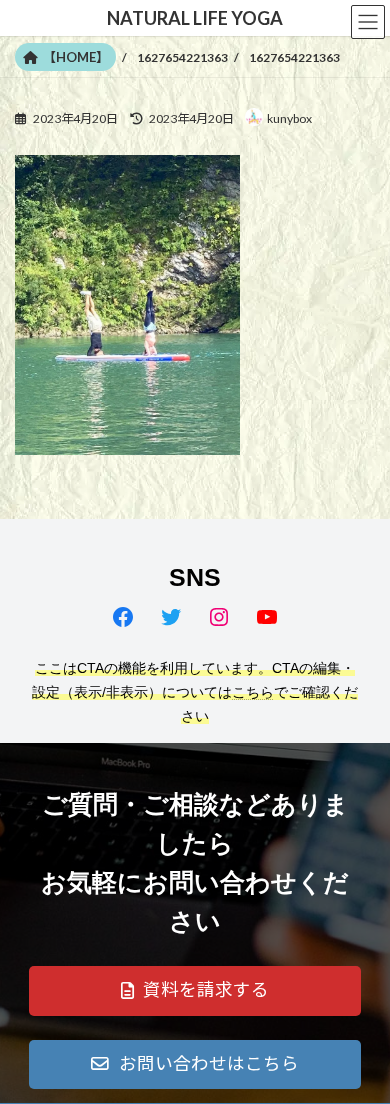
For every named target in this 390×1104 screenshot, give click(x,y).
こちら (253, 692)
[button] (195, 991)
